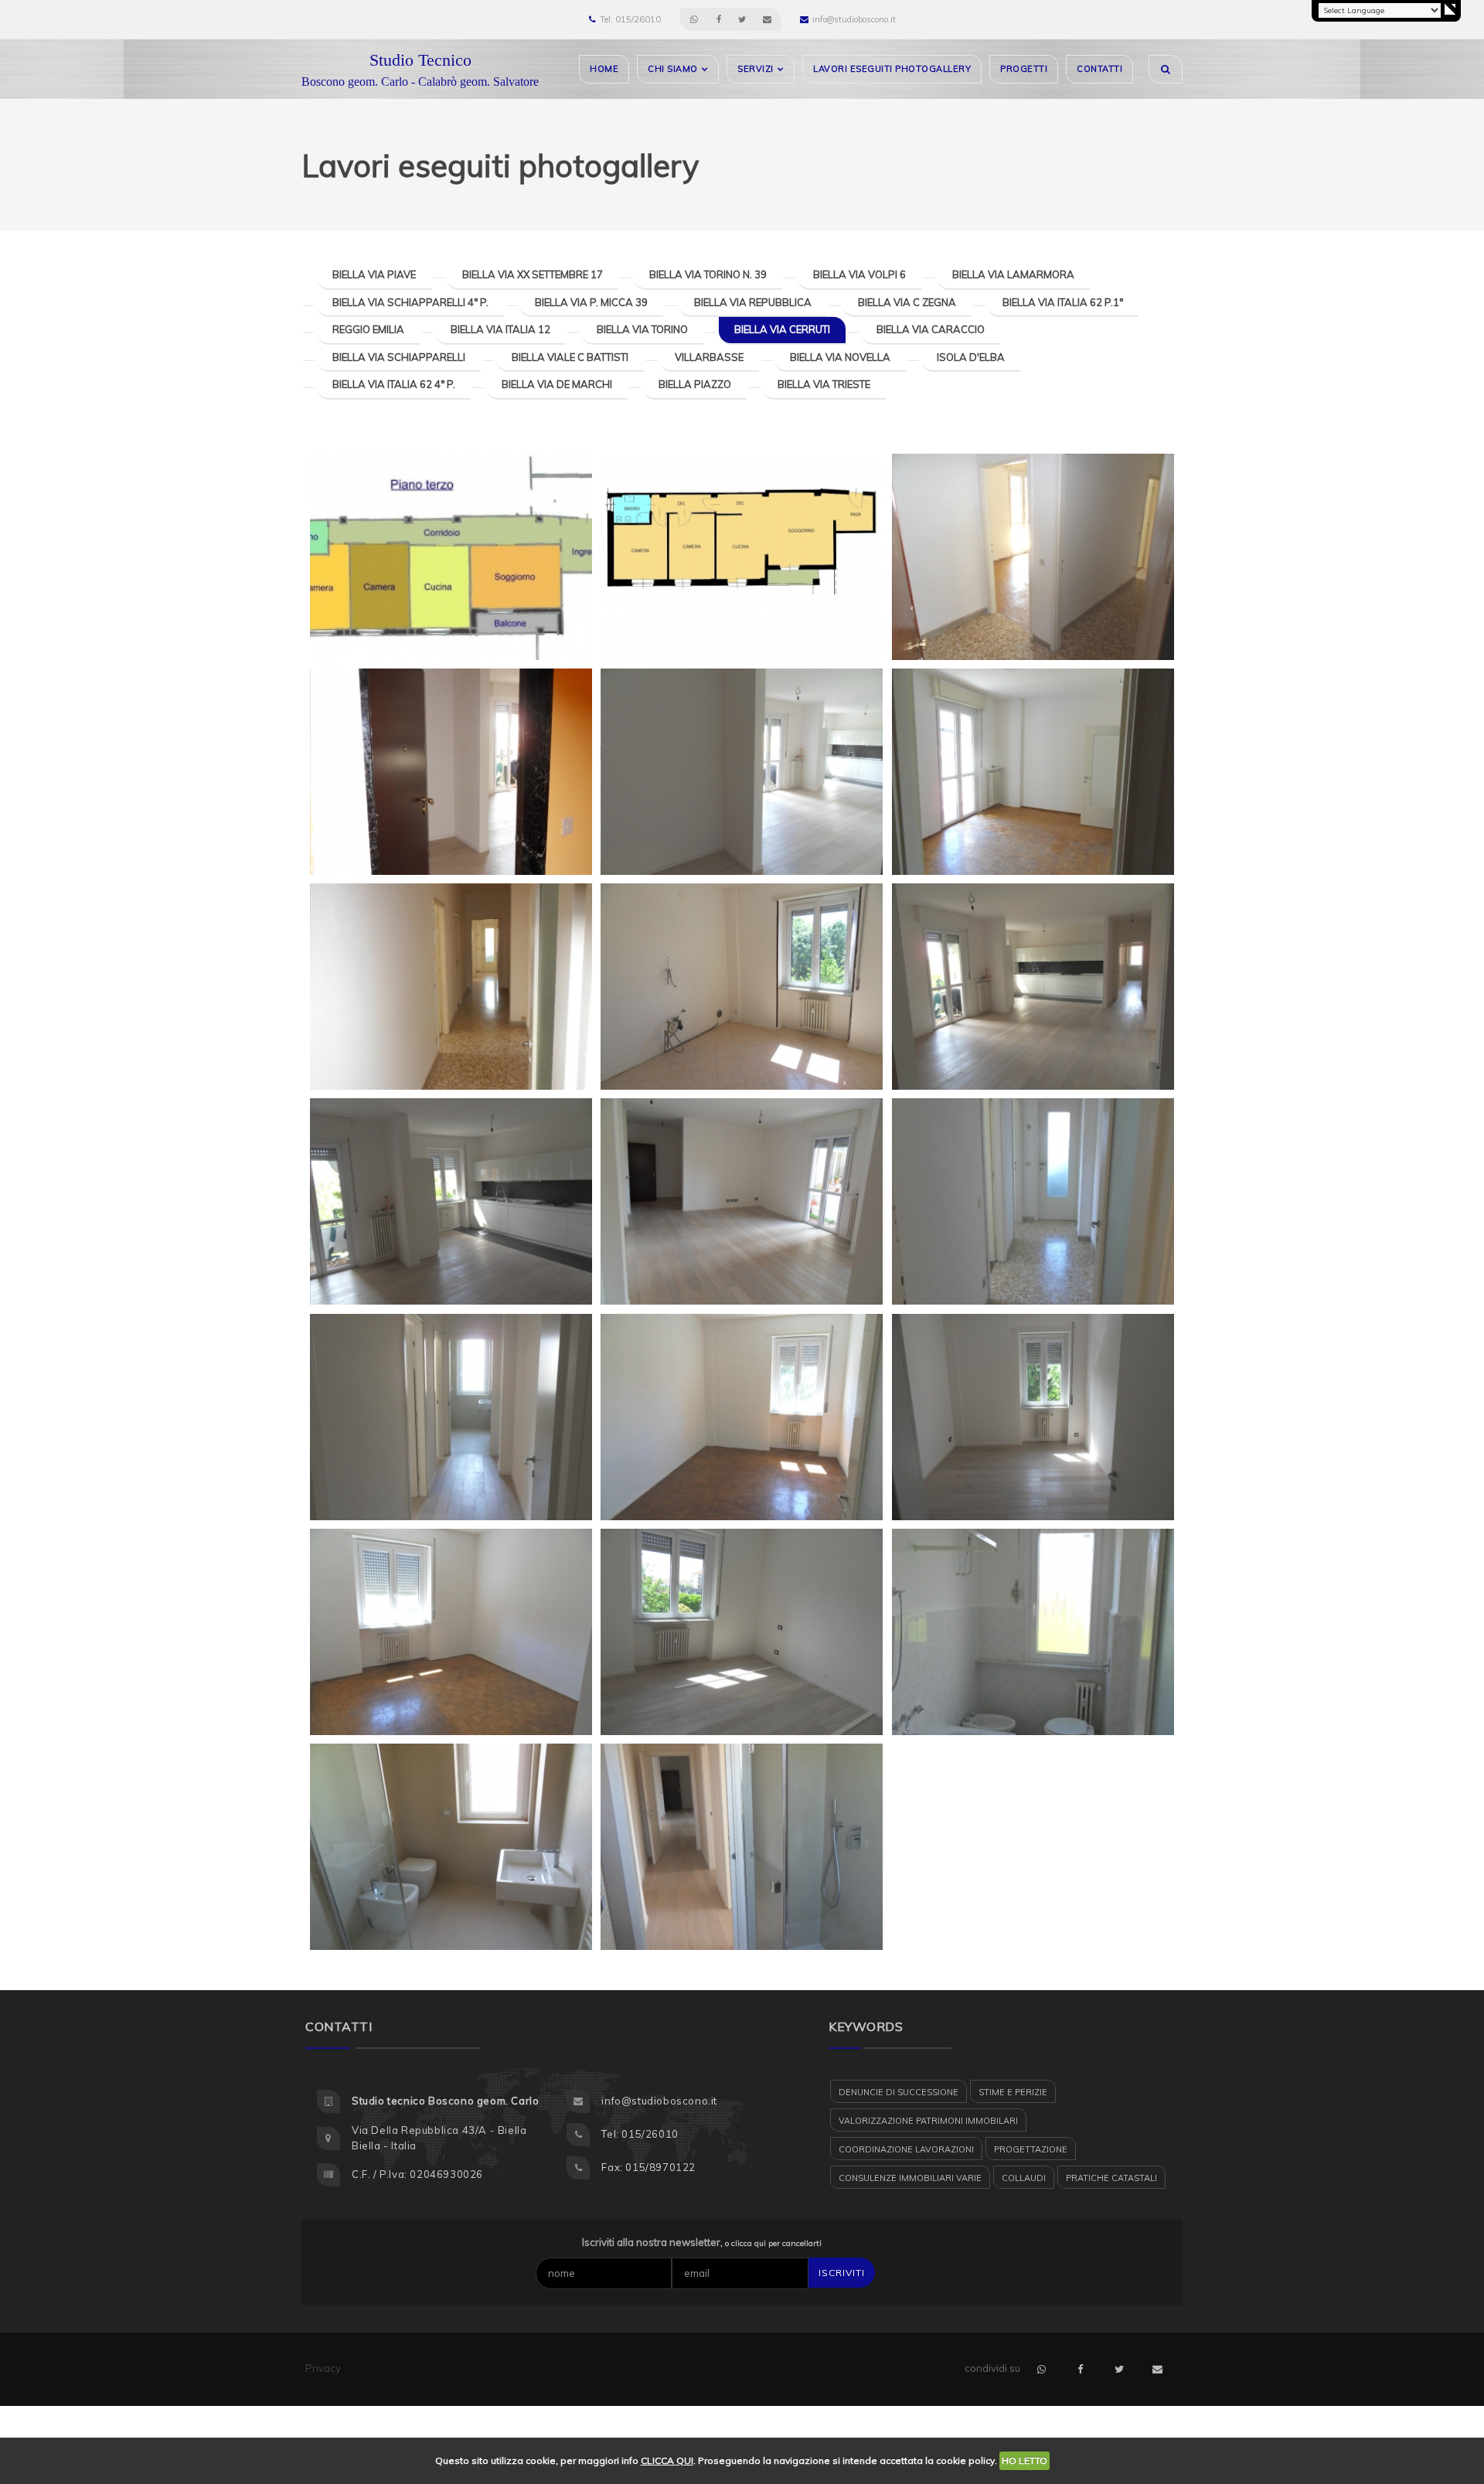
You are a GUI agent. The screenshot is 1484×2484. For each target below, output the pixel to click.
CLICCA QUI (667, 2460)
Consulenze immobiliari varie (910, 2178)
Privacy (323, 2368)
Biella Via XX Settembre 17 (533, 274)
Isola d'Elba (971, 357)
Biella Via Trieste (824, 384)
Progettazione (1031, 2149)
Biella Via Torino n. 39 (708, 274)
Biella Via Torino (642, 329)
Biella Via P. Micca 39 (591, 302)
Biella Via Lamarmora (1013, 274)
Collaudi (1024, 2178)
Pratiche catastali (1111, 2178)
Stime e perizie (1013, 2092)
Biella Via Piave (374, 274)
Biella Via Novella (840, 357)
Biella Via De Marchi (557, 384)
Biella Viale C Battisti (570, 357)
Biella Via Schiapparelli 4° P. (410, 302)
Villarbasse (709, 357)
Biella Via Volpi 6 (859, 274)
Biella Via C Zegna (907, 302)
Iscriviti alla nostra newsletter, (702, 2242)
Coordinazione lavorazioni (906, 2149)
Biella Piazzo (695, 384)
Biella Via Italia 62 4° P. (394, 384)
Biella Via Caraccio (931, 329)
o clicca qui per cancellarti (773, 2243)
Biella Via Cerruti (782, 329)
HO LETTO (1025, 2460)
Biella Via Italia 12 (500, 329)
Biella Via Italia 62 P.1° (1063, 302)
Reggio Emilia (368, 329)
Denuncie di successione (899, 2092)
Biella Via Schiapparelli (399, 357)
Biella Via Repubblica (753, 302)
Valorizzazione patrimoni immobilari (928, 2121)
